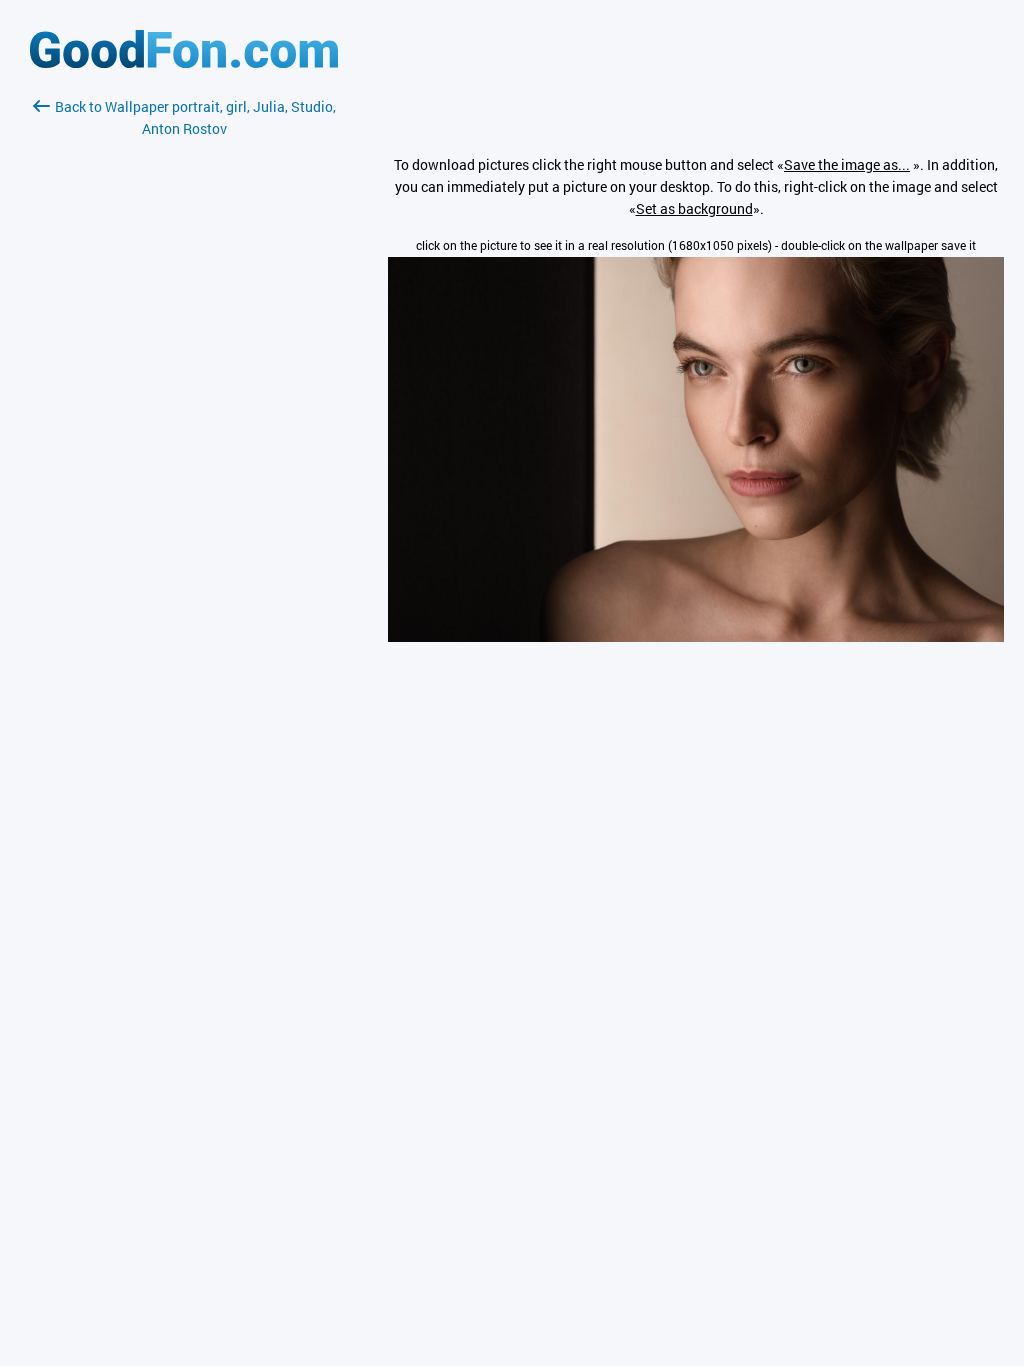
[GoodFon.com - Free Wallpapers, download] (184, 62)
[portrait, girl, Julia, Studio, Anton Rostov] (696, 636)
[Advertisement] (184, 377)
